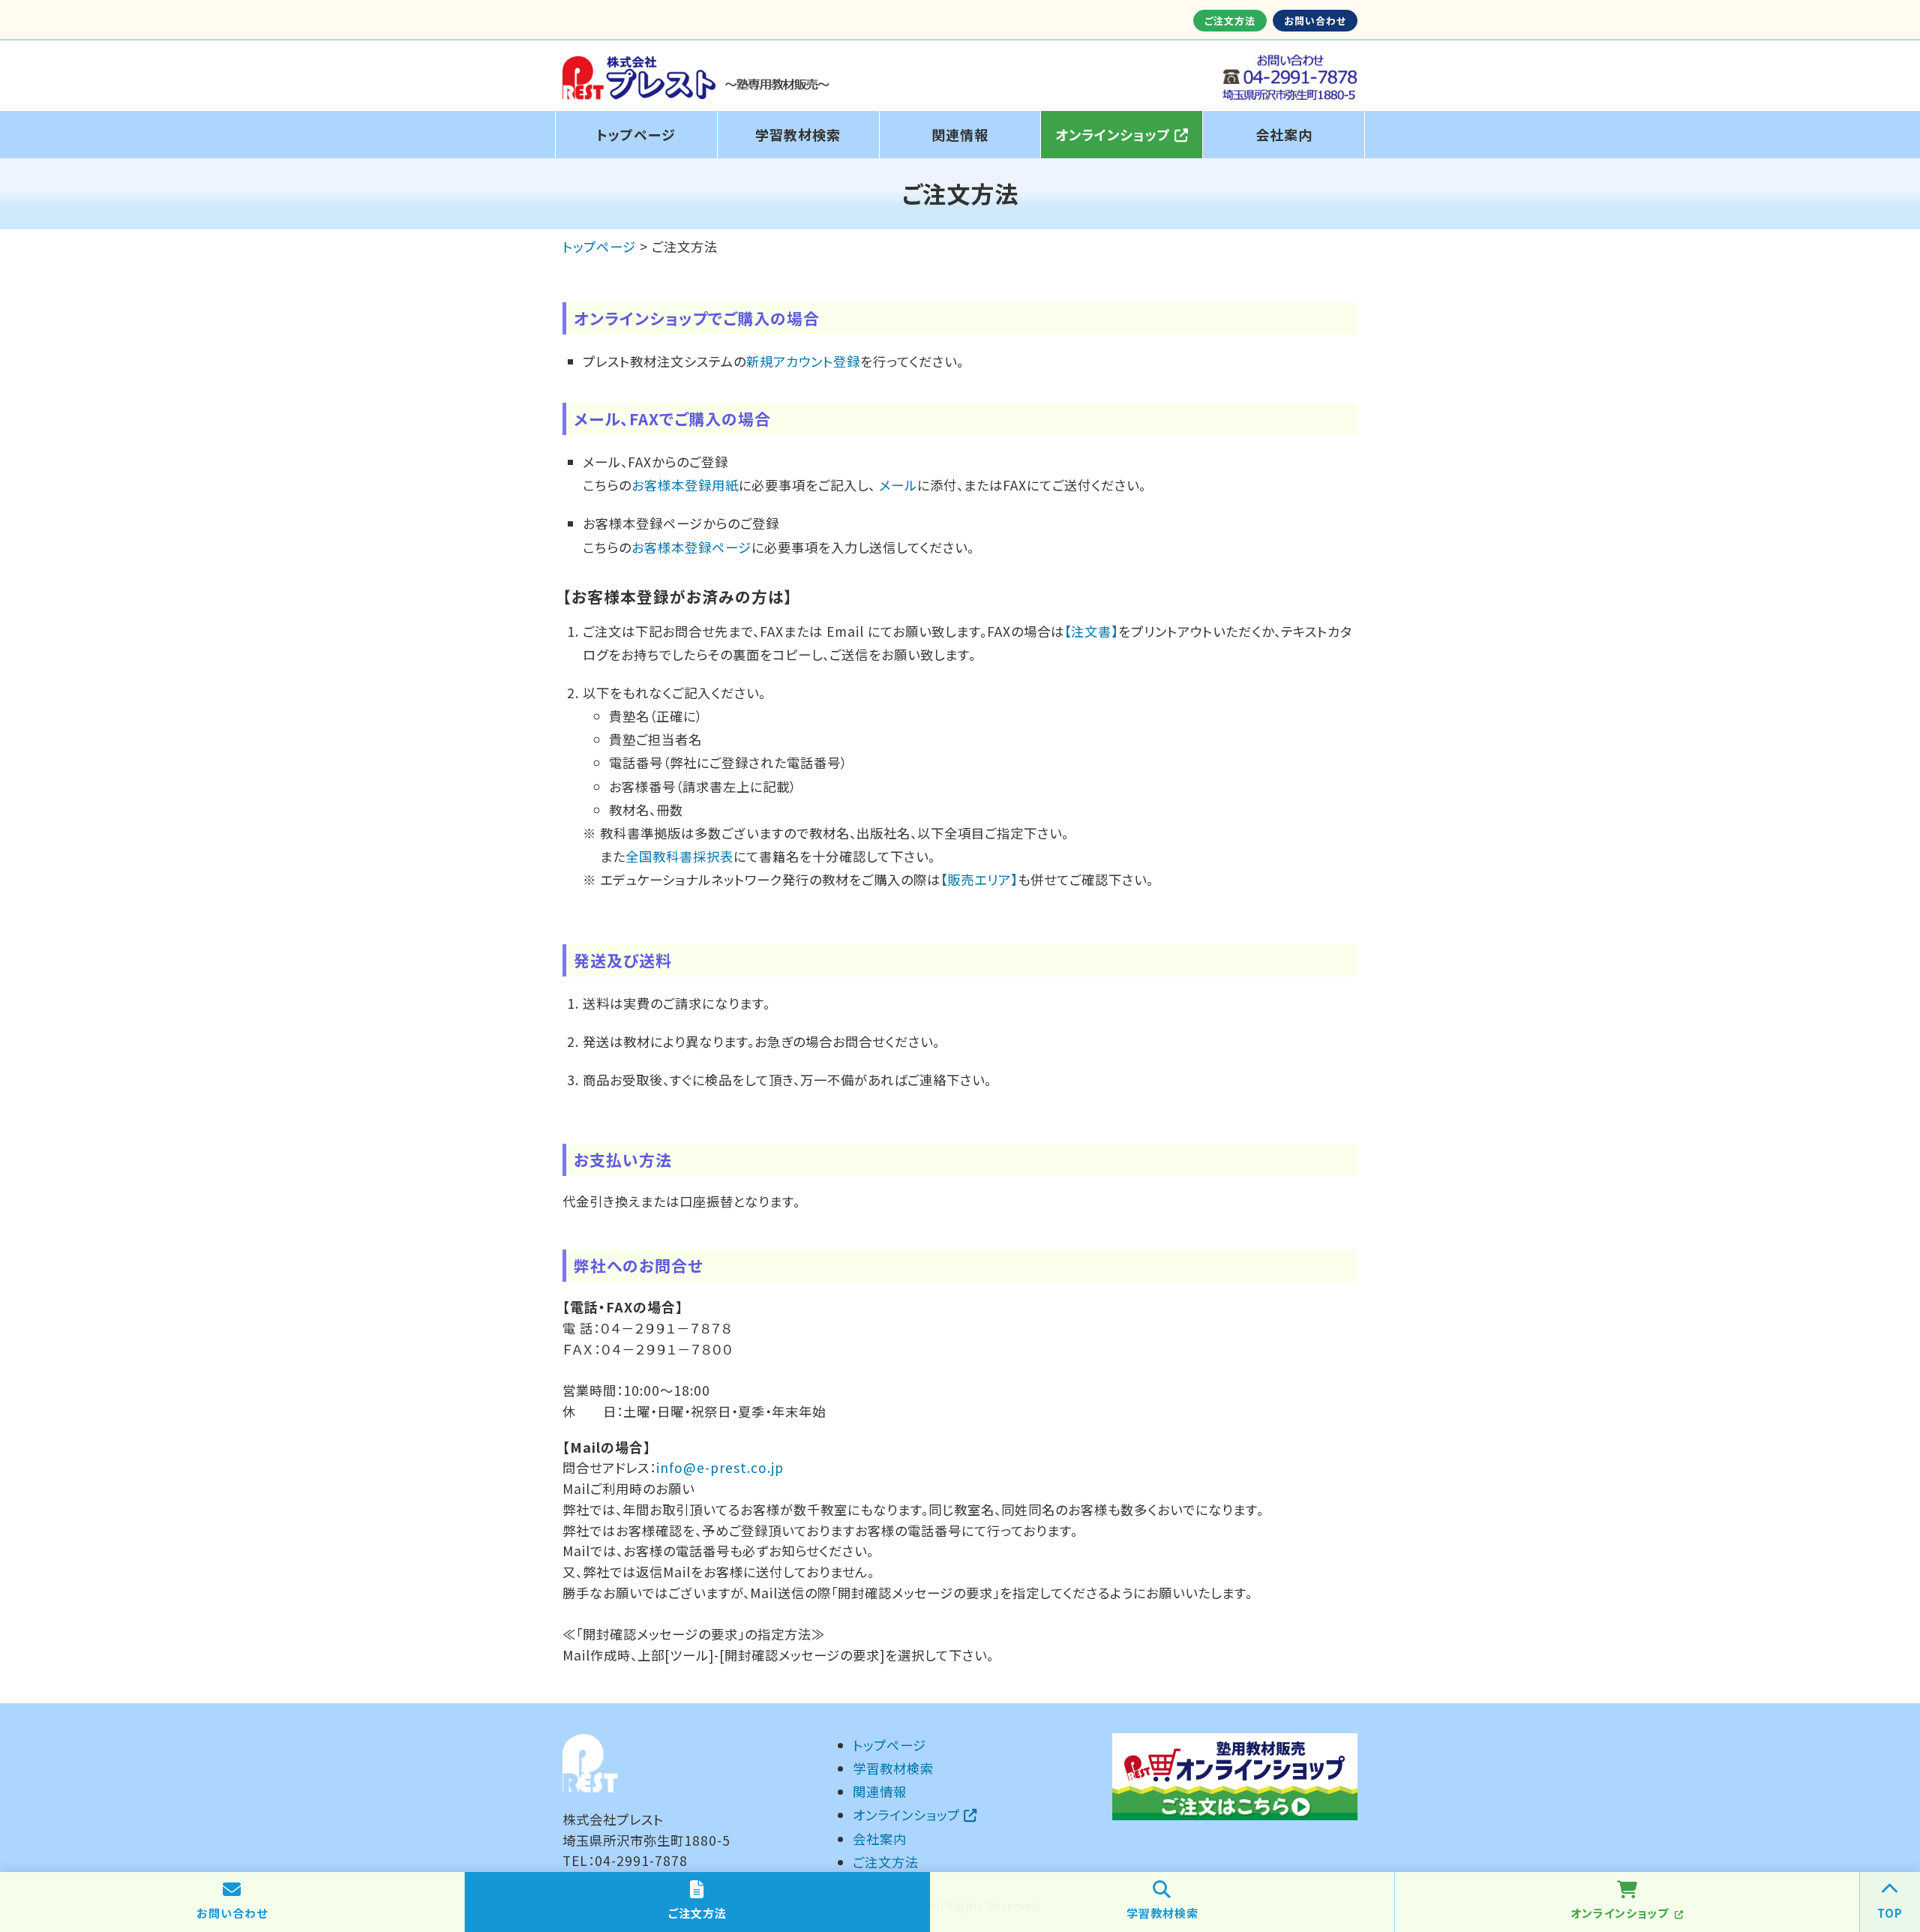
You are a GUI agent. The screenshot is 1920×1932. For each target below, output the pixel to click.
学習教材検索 (798, 134)
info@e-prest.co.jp (720, 1467)
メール (898, 485)
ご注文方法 (1230, 21)
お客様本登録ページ (691, 547)
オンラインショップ (1115, 134)
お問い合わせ (1315, 21)
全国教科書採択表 (679, 856)
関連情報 (960, 134)
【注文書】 (1091, 631)
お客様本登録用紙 (685, 485)
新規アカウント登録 (803, 361)
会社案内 (1284, 134)
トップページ (636, 134)
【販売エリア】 (979, 879)
